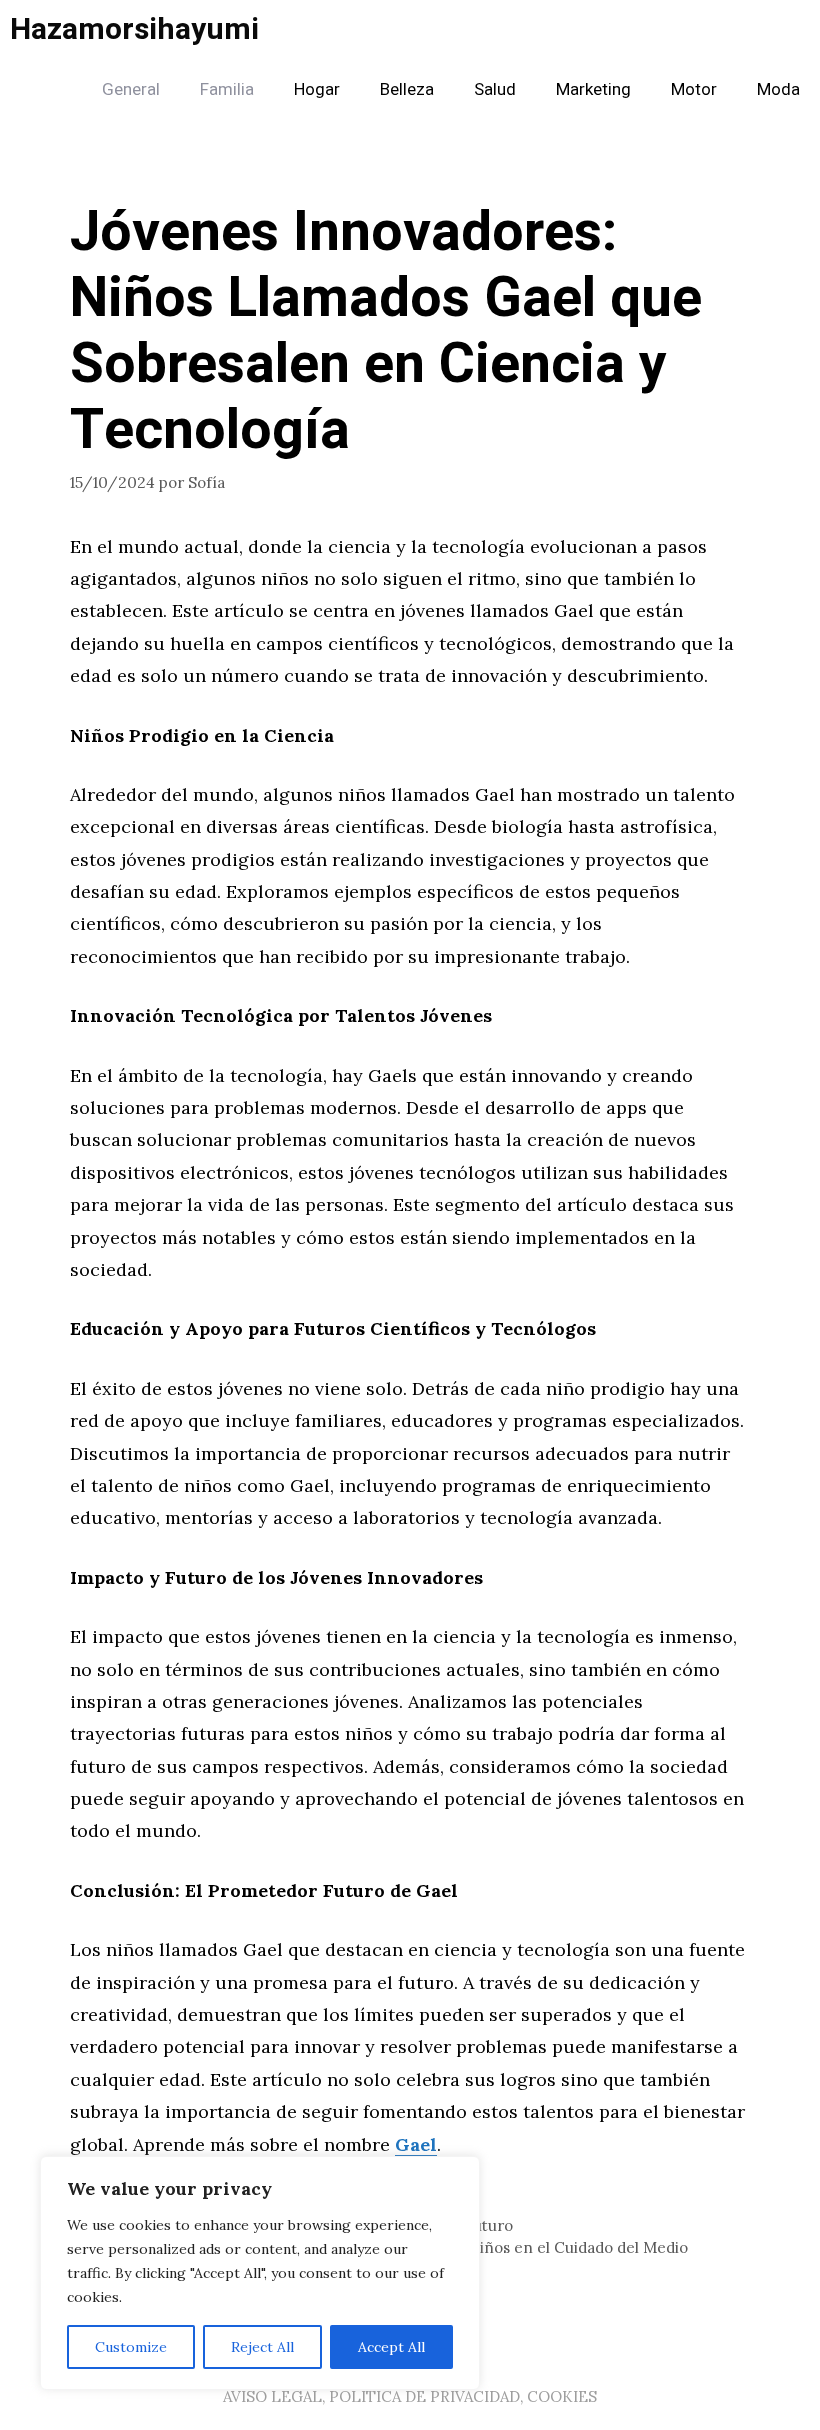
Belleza (407, 89)
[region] (260, 2273)
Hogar (317, 89)
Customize (131, 2347)
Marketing (593, 89)
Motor (694, 89)
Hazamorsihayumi (134, 30)
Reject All (262, 2347)
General (131, 89)
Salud (495, 89)
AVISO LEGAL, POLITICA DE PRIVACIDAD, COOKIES (410, 2396)
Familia (227, 89)
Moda (778, 89)
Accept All (391, 2347)
